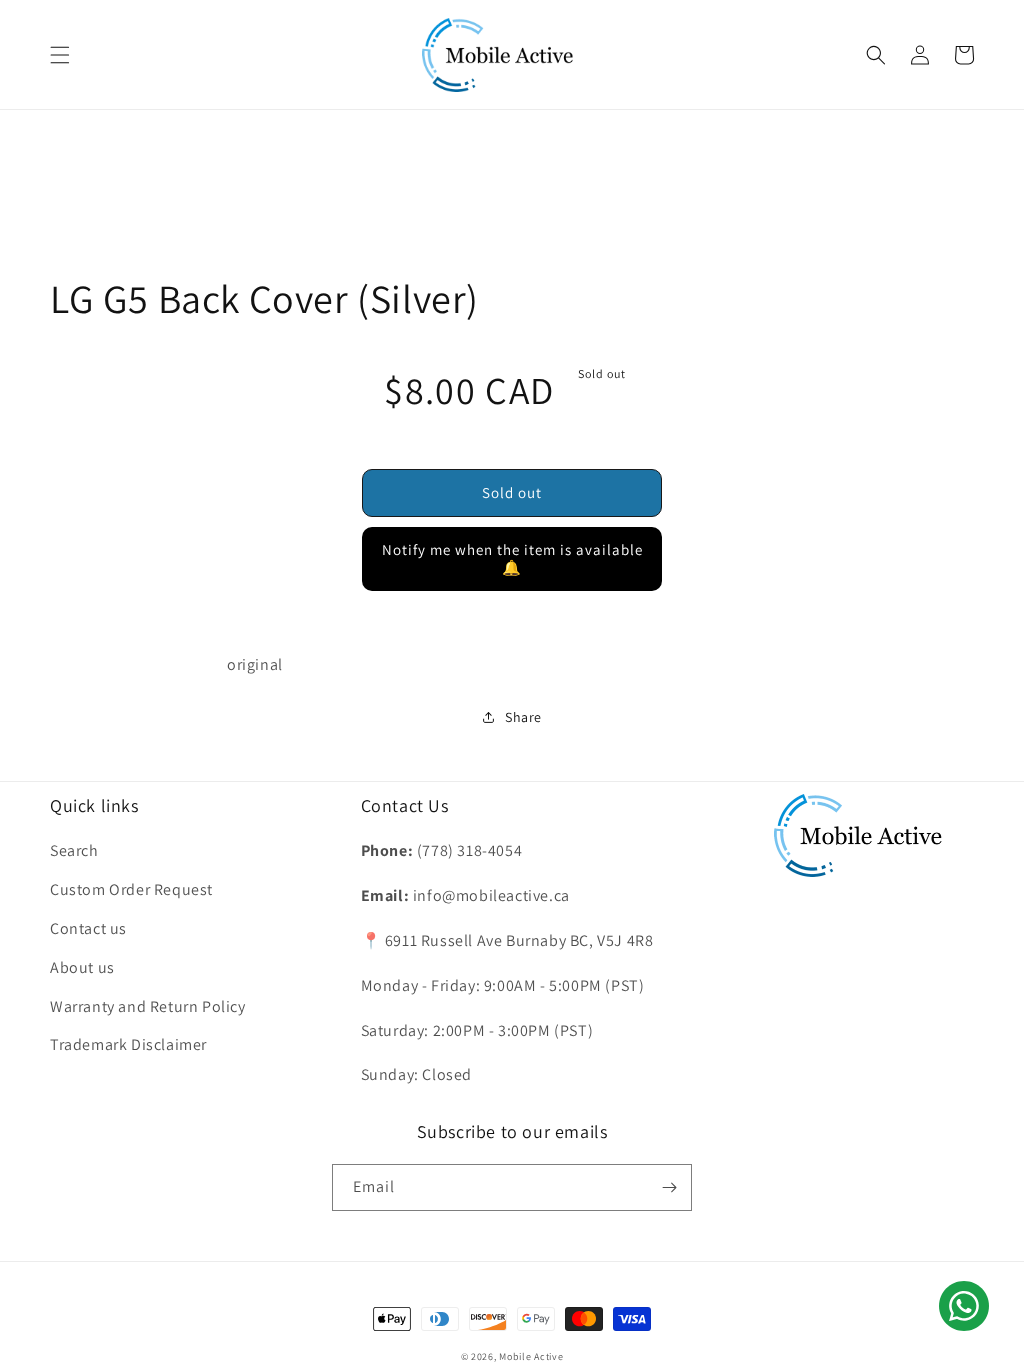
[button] (60, 55)
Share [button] (523, 717)
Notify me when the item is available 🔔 (512, 558)
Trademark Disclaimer (128, 1044)
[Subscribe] (669, 1187)
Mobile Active (531, 1356)
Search (74, 850)
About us (82, 967)
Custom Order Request (131, 889)
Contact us (88, 928)
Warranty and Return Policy (148, 1006)
